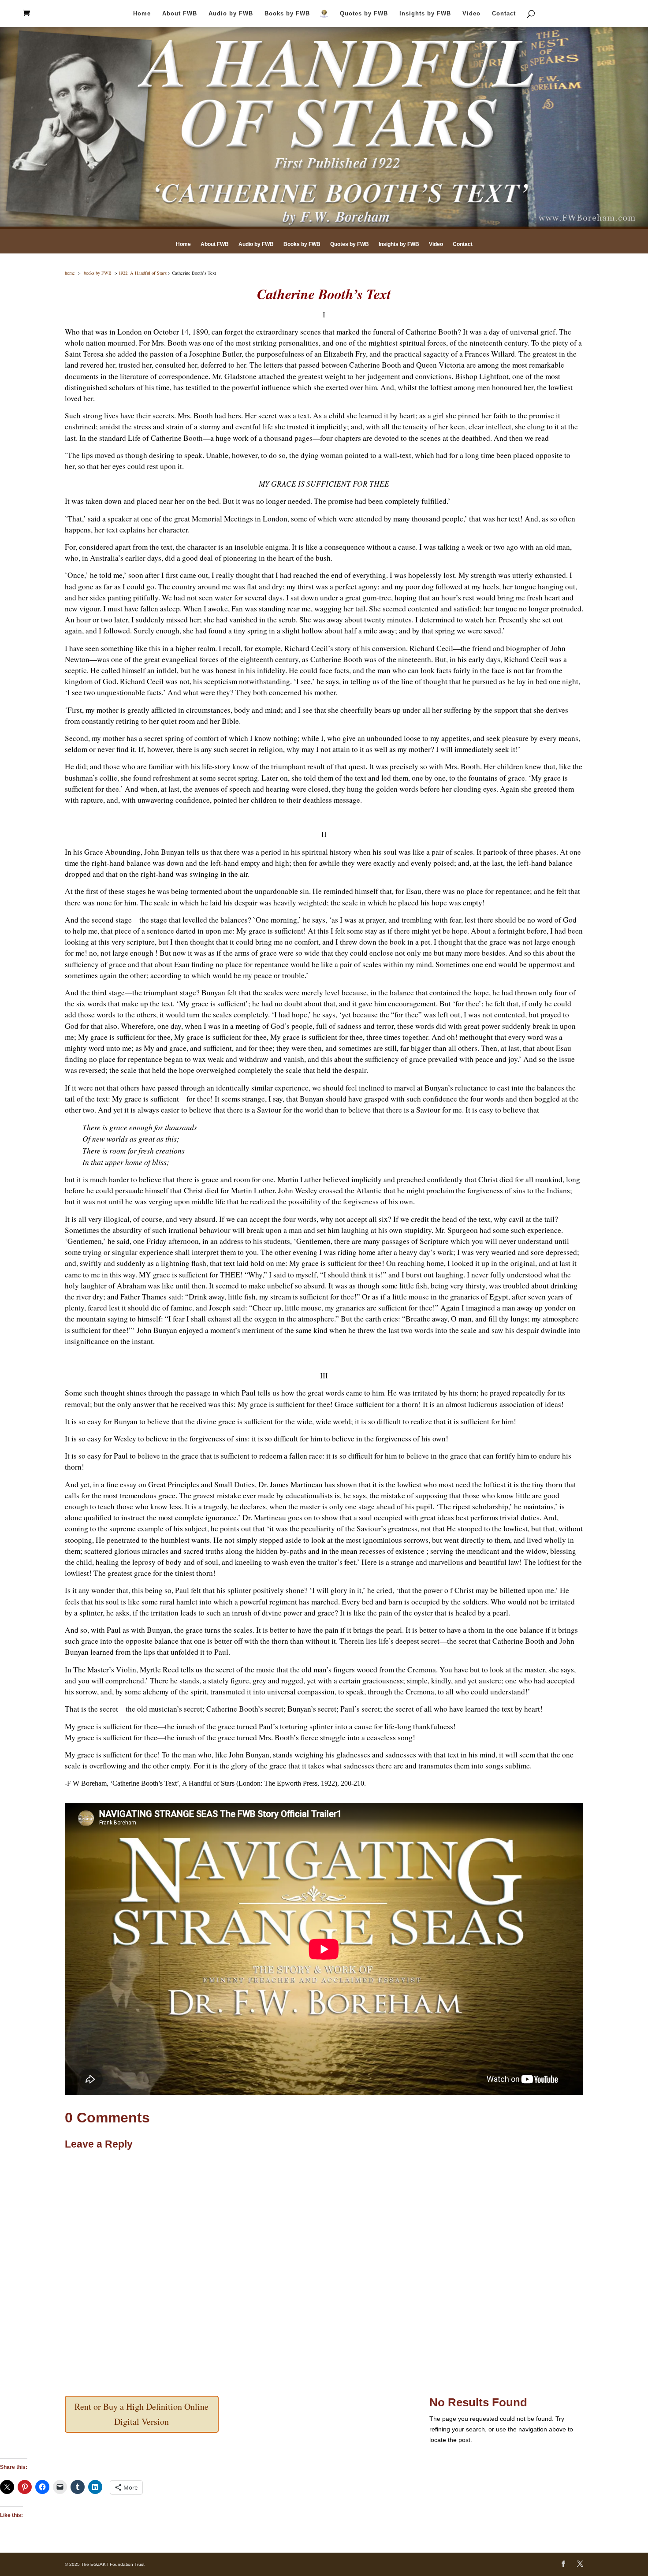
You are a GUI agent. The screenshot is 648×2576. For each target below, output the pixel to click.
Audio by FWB (231, 14)
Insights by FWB (425, 14)
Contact (504, 14)
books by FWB (98, 273)
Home (142, 14)
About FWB (180, 14)
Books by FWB (287, 14)
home (70, 273)
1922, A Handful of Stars (143, 273)
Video (471, 14)
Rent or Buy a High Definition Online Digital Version (142, 2414)
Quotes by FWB (364, 14)
